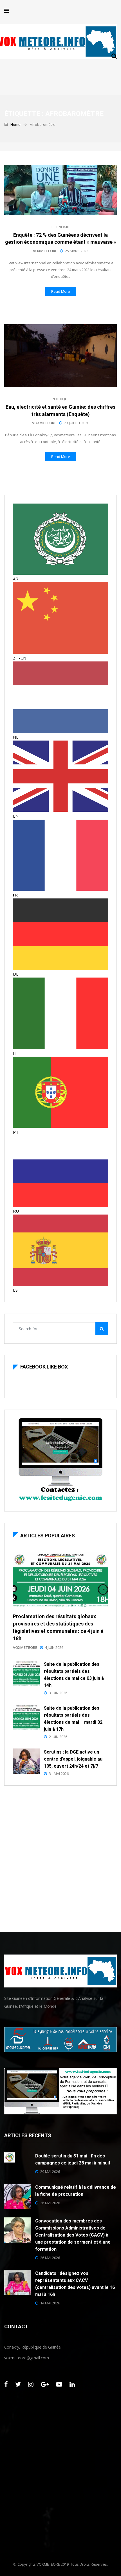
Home (15, 124)
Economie (61, 227)
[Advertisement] (60, 1857)
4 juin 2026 (54, 1647)
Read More (61, 291)
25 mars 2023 (77, 251)
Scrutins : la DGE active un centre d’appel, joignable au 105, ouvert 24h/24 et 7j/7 (73, 1759)
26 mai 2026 (50, 2203)
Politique (61, 399)
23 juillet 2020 (77, 423)
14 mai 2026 (50, 2303)
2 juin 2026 (58, 1737)
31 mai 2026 (59, 1774)
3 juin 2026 (58, 1693)
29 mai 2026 (50, 2172)
